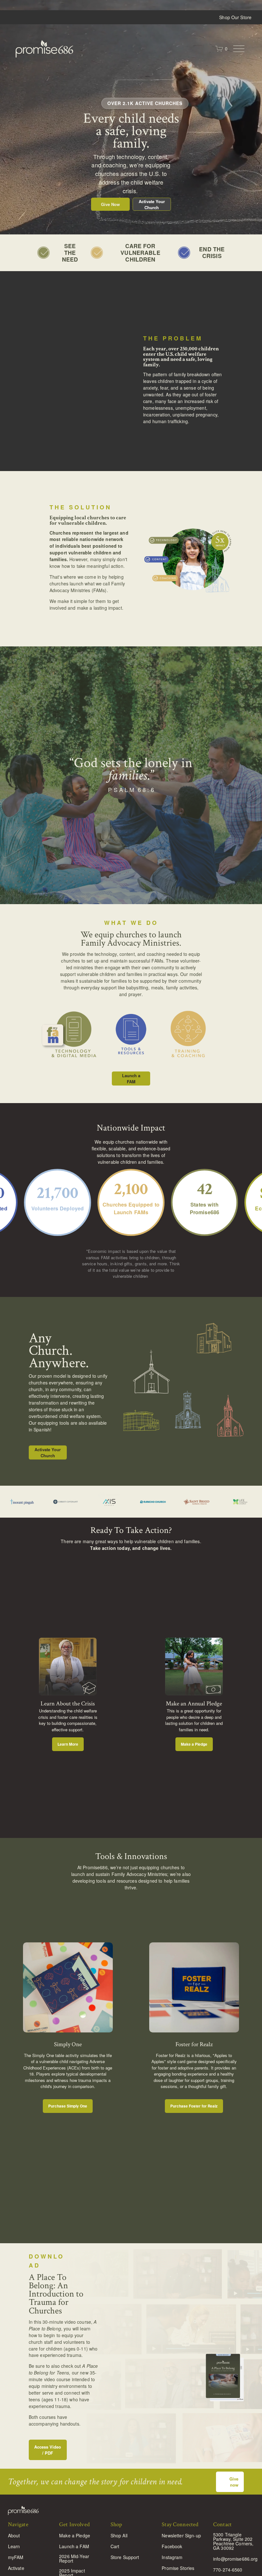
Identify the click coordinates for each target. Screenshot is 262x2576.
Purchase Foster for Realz (194, 2106)
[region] (131, 1695)
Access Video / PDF (48, 2450)
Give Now (110, 204)
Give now (234, 2482)
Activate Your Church (152, 204)
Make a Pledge (194, 1744)
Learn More (68, 1744)
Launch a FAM (131, 1078)
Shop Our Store (235, 17)
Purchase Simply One (68, 2106)
